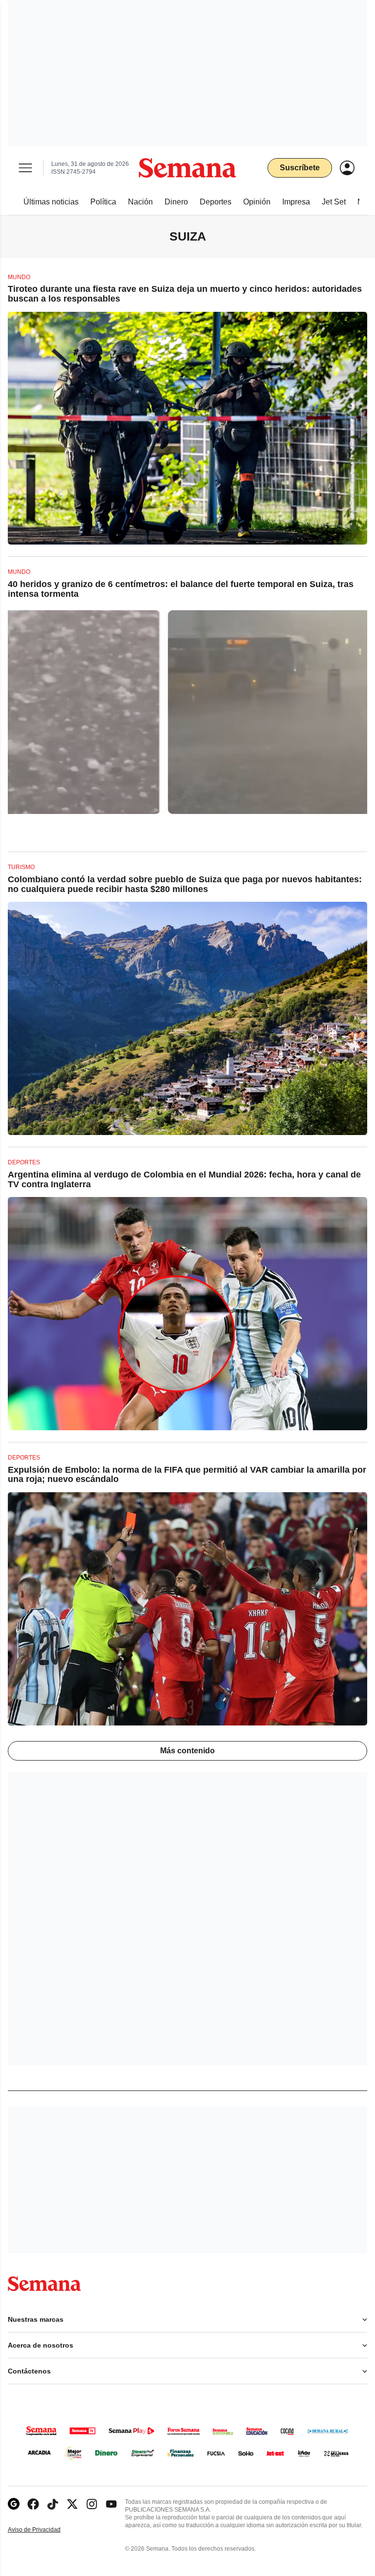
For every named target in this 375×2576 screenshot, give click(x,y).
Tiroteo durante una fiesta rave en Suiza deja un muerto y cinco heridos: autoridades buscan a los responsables (185, 294)
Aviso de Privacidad (44, 2530)
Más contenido (187, 1751)
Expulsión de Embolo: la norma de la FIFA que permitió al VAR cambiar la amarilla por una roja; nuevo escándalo (187, 1475)
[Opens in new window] (33, 2504)
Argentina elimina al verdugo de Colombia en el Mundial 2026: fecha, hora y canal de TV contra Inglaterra (184, 1179)
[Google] (14, 2504)
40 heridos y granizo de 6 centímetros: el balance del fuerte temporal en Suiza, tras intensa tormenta (181, 589)
